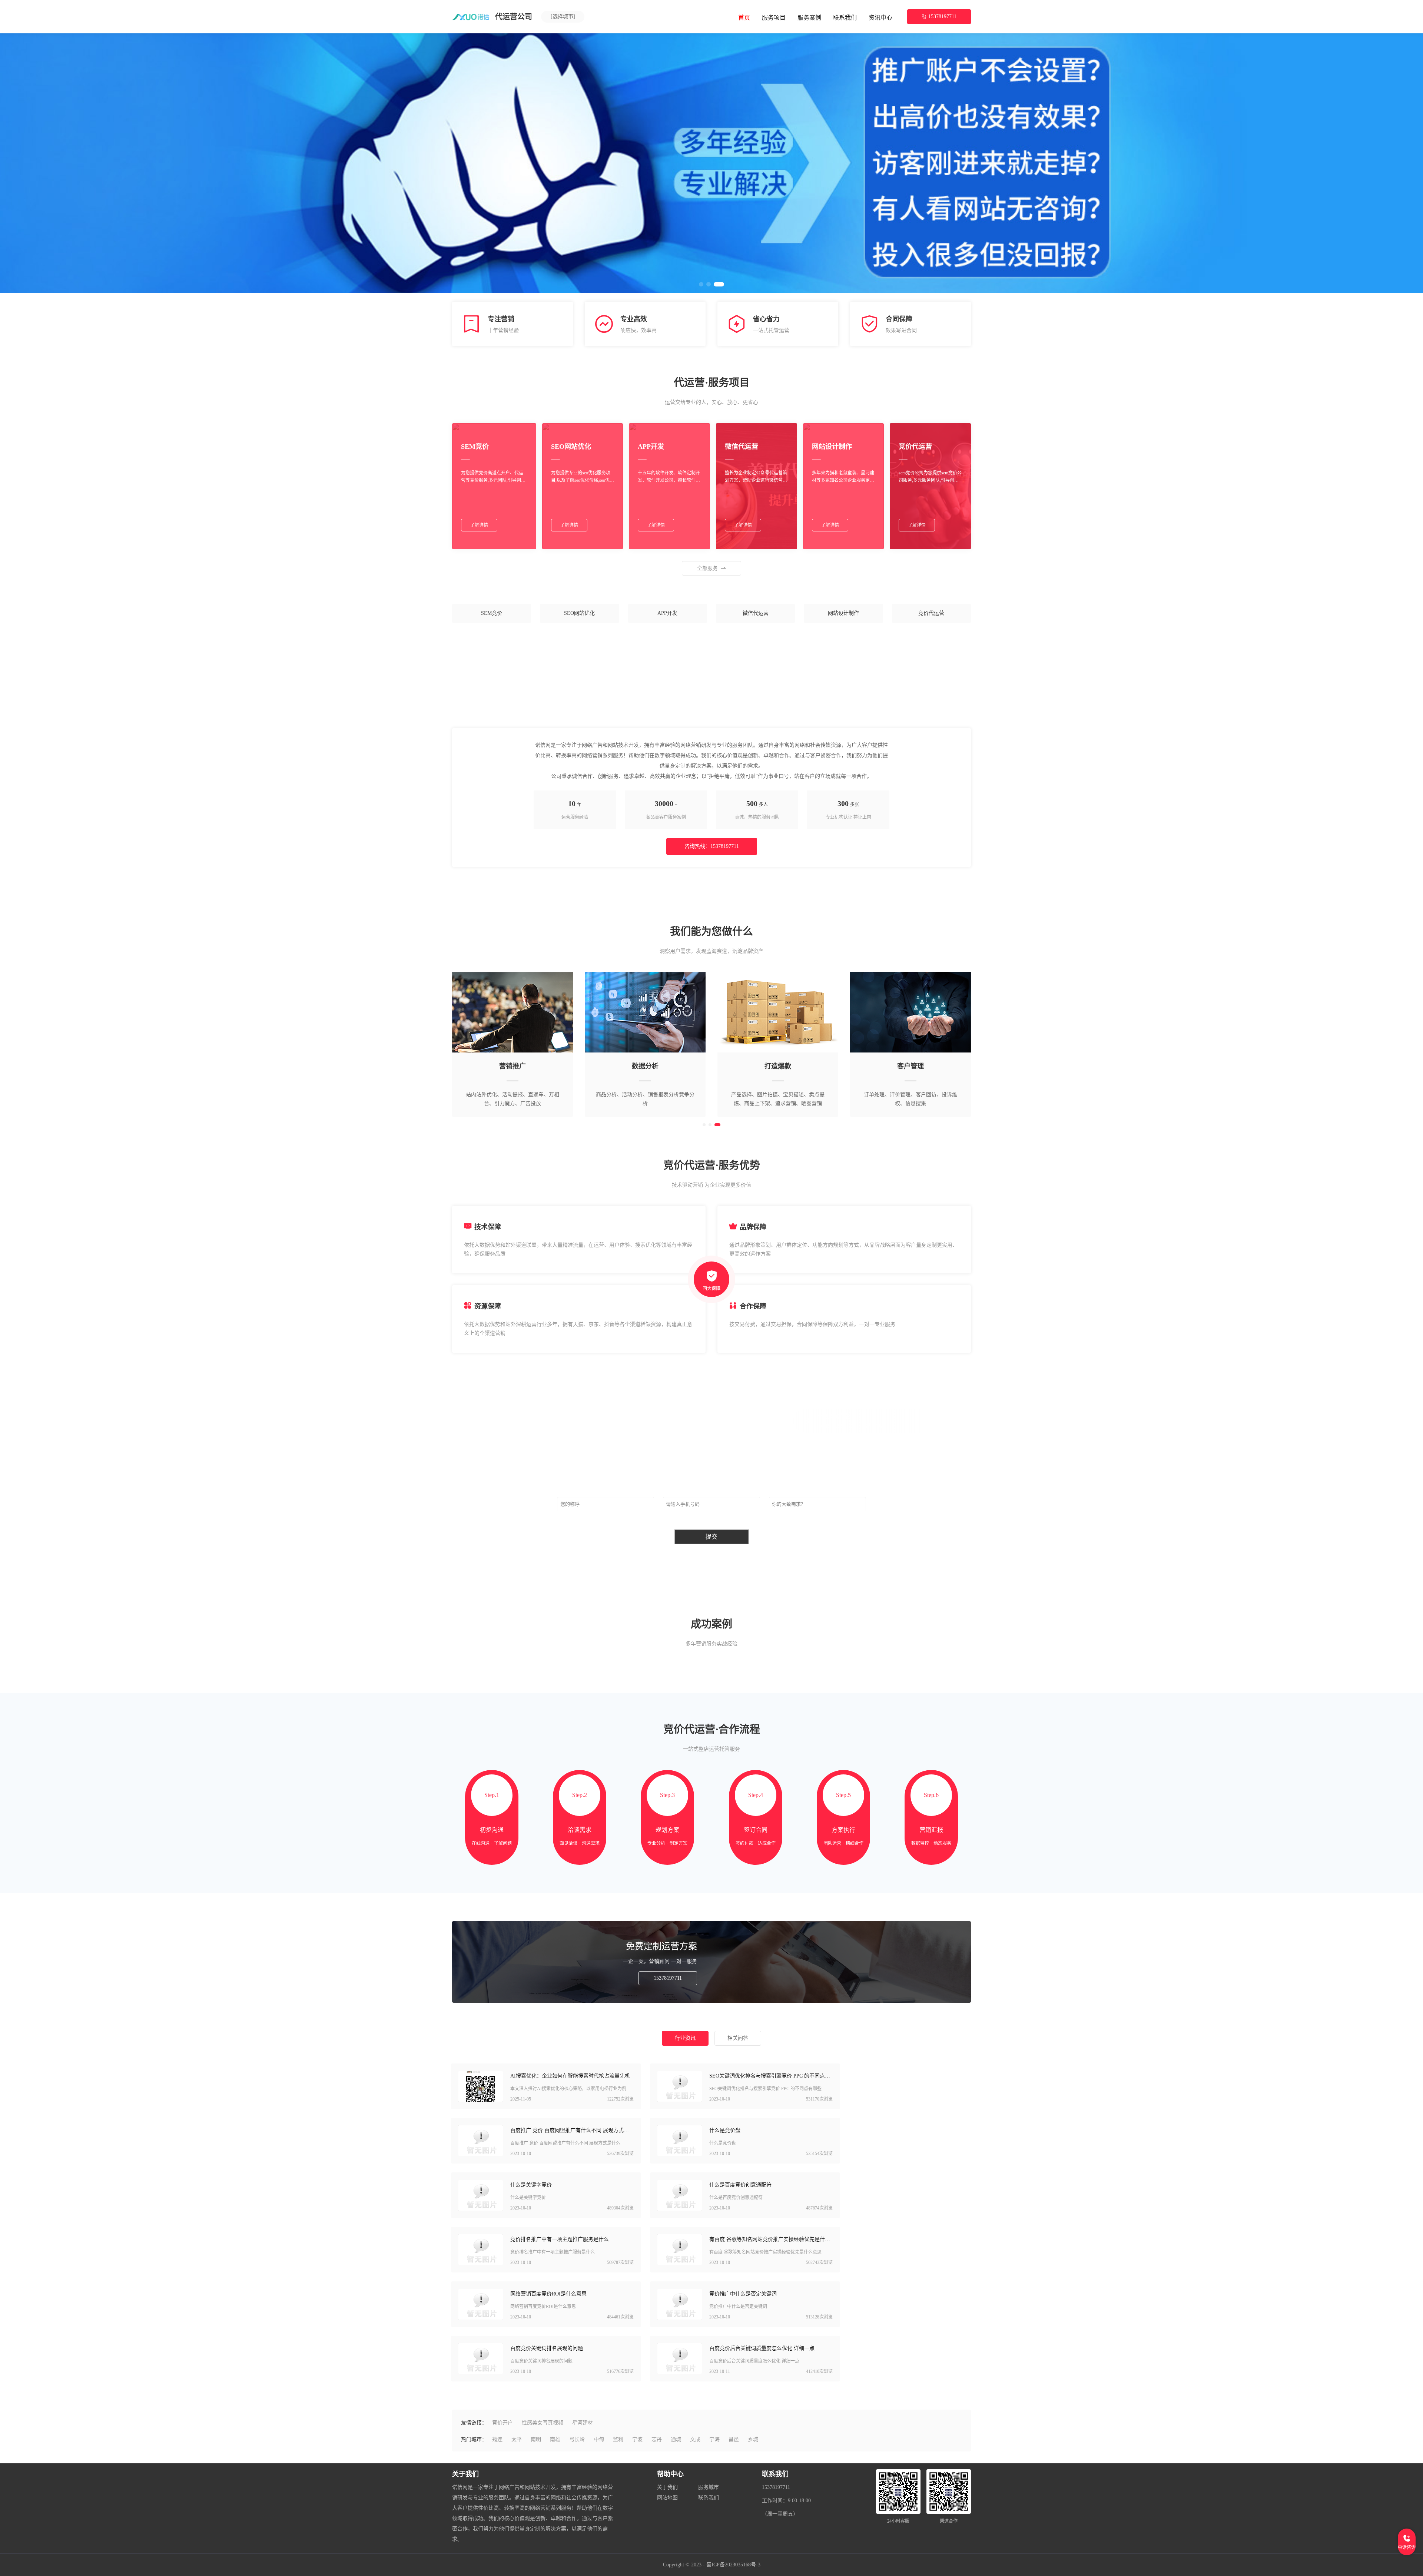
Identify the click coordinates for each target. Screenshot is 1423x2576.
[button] (704, 1125)
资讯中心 (880, 18)
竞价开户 (502, 2423)
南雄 (555, 2439)
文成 (695, 2439)
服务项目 (774, 18)
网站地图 (667, 2498)
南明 (536, 2439)
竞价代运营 (931, 613)
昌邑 (734, 2439)
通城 (676, 2439)
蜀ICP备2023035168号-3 (733, 2565)
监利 (618, 2439)
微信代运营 (756, 613)
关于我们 (667, 2487)
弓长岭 (577, 2439)
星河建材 (583, 2423)
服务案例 (809, 18)
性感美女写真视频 (543, 2423)
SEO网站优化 (579, 613)
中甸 (599, 2439)
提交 (711, 1537)
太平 (517, 2439)
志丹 (657, 2439)
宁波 (637, 2439)
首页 (744, 18)
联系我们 (845, 18)
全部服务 (707, 568)
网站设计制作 (843, 613)
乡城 (753, 2439)
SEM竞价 (492, 613)
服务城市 (709, 2487)
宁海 (714, 2439)
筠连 (497, 2439)
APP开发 (667, 613)
